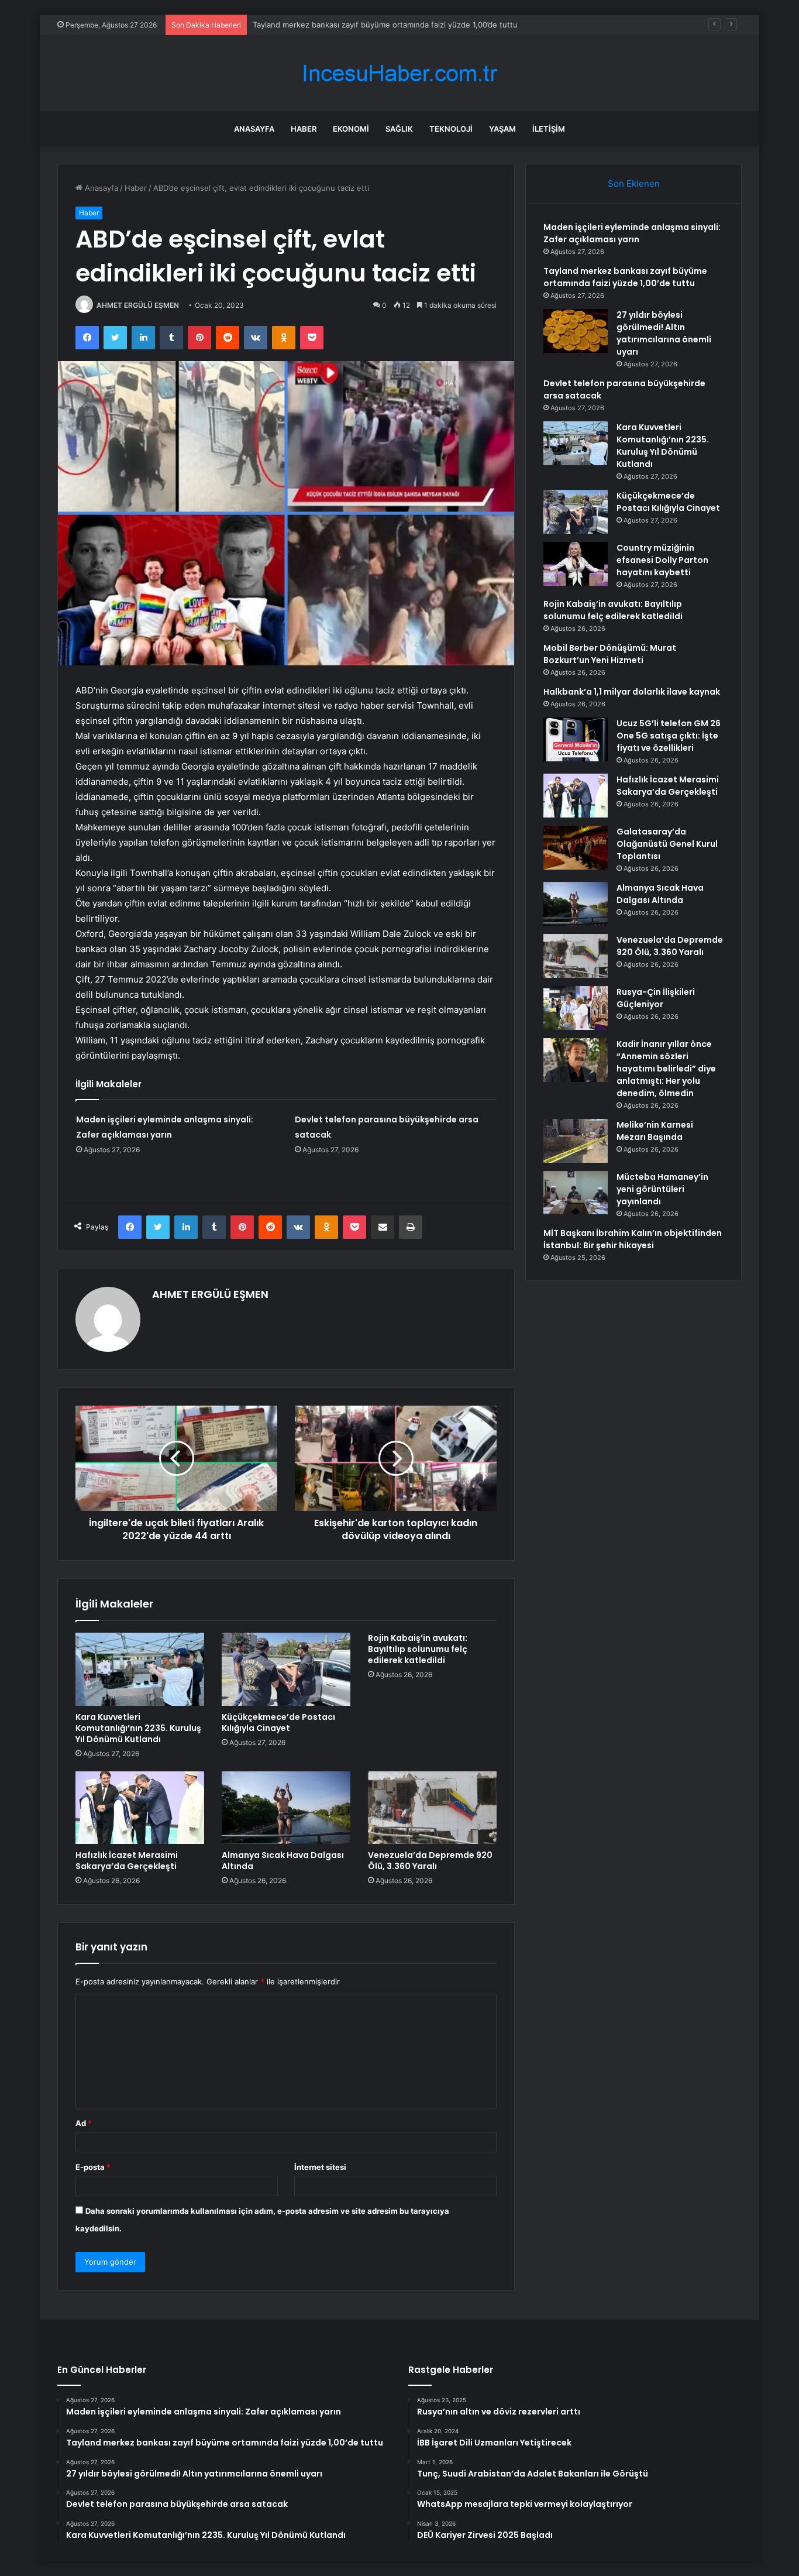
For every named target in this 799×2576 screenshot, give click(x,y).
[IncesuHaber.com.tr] (399, 73)
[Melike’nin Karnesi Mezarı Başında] (576, 1141)
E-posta (93, 2167)
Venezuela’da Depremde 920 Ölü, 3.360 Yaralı (430, 1861)
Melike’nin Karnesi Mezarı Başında (655, 1131)
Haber (304, 129)
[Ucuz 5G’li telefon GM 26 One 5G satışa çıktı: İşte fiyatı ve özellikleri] (576, 739)
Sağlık (399, 129)
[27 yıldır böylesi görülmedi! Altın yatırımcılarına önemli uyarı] (576, 331)
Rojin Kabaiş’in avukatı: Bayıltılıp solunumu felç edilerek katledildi (418, 1649)
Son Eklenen (634, 183)
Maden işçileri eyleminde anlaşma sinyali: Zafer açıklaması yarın (632, 233)
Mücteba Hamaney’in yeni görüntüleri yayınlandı (662, 1189)
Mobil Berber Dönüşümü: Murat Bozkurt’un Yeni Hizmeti (610, 654)
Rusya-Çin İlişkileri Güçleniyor (656, 998)
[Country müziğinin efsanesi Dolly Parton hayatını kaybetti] (576, 564)
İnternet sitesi (320, 2167)
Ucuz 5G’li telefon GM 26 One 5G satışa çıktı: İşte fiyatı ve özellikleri (669, 736)
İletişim (549, 129)
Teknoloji (451, 129)
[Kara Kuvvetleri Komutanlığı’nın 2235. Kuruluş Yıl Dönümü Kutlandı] (140, 1669)
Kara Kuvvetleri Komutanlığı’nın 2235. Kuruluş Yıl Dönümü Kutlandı (138, 1728)
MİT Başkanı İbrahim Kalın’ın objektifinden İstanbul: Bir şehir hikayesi (633, 1239)
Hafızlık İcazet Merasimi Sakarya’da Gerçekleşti (127, 1861)
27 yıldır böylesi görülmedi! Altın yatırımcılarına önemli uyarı (359, 25)
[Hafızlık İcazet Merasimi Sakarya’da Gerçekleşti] (140, 1808)
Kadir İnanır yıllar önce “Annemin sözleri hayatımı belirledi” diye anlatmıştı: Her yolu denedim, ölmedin (666, 1069)
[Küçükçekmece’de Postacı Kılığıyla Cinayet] (286, 1669)
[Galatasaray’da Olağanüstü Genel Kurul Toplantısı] (576, 848)
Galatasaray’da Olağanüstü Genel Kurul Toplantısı (667, 844)
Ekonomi (351, 129)
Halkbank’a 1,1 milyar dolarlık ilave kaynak (632, 692)
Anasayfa (254, 129)
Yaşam (502, 129)
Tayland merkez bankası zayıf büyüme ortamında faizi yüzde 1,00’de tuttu (625, 277)
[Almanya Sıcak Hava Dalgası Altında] (286, 1808)
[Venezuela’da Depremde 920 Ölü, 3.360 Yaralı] (432, 1808)
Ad (84, 2123)
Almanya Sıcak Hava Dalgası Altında (283, 1861)
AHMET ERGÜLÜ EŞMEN (138, 305)
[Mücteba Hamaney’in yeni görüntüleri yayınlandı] (576, 1193)
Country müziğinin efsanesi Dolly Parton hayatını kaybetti (662, 560)
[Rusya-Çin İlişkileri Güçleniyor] (576, 1008)
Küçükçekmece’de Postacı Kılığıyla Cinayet (278, 1723)
